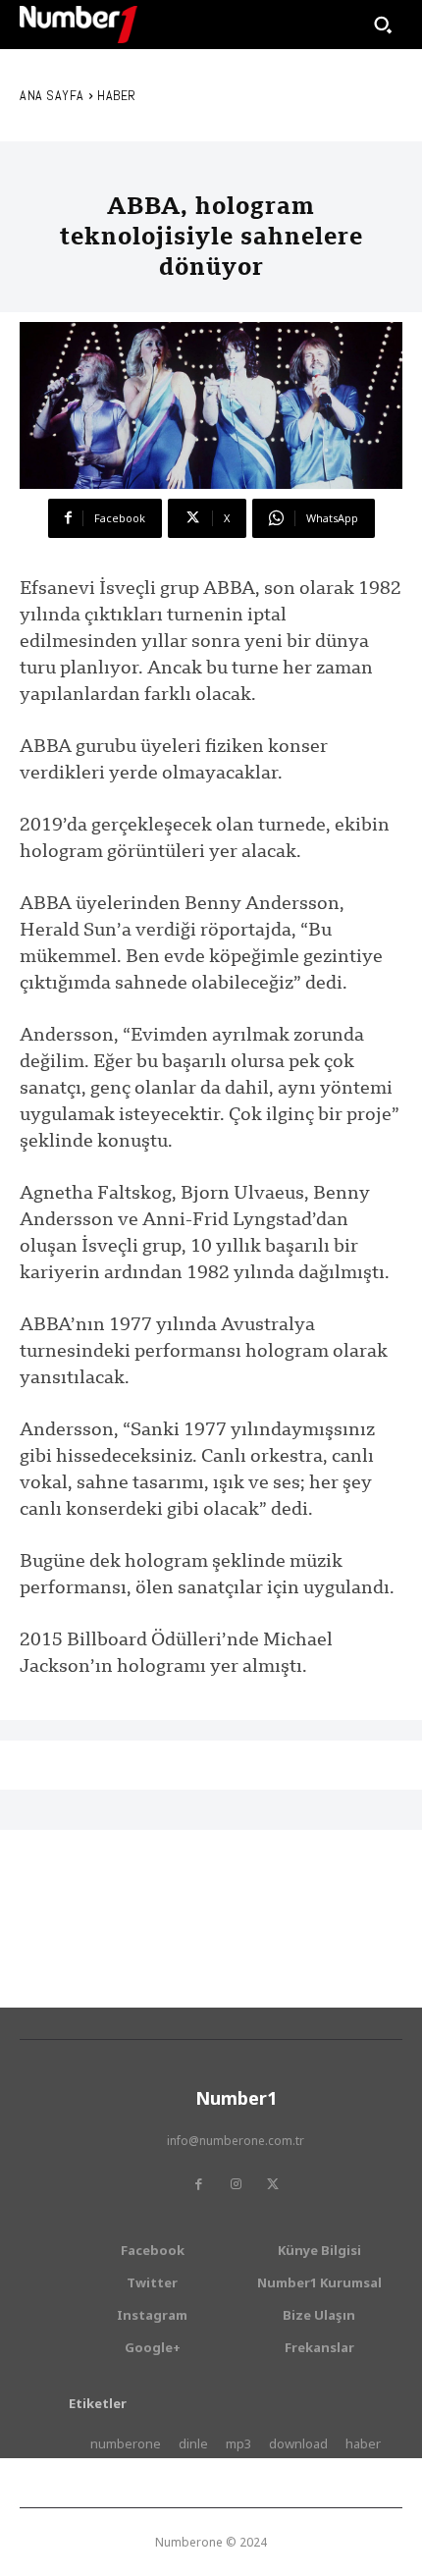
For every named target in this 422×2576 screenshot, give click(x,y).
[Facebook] (198, 2184)
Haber (117, 95)
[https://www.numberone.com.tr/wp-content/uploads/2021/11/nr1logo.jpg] (79, 25)
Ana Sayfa (52, 95)
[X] (273, 2184)
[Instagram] (236, 2184)
